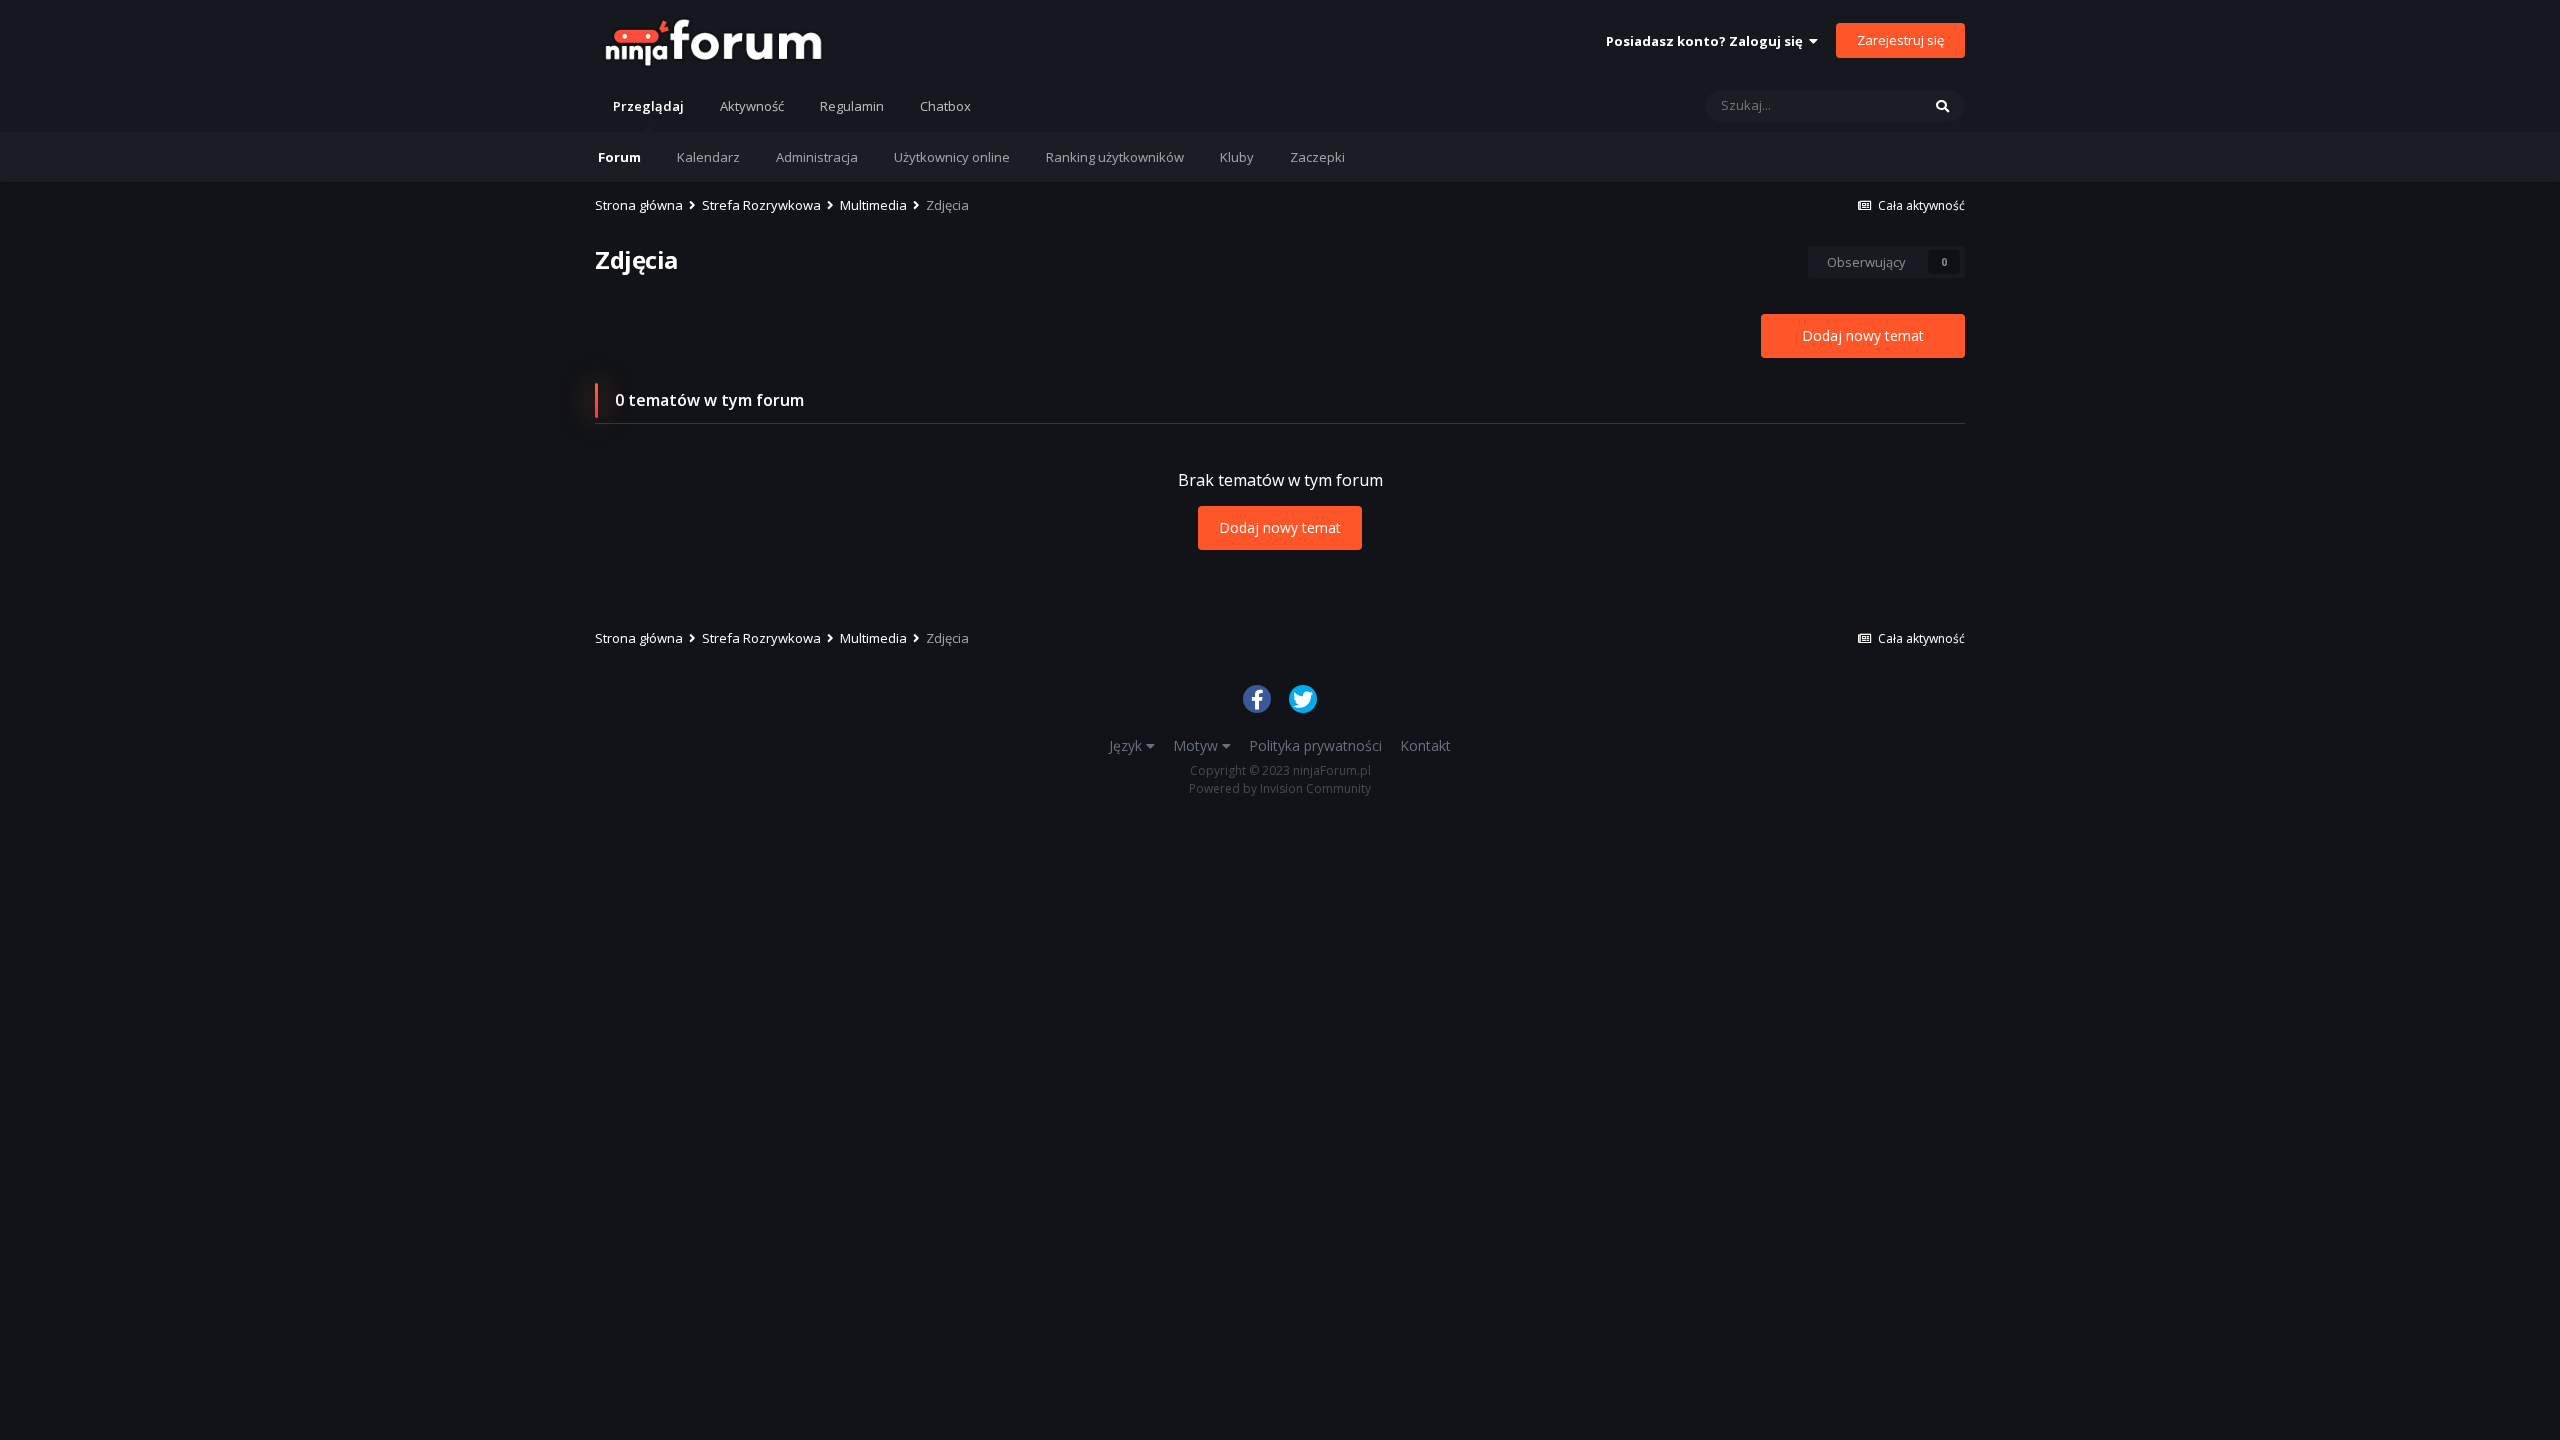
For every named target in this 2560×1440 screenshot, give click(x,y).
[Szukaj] (1942, 106)
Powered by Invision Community (1280, 788)
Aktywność (752, 106)
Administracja (817, 157)
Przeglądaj (648, 106)
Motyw (1197, 745)
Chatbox (945, 106)
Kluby (1237, 157)
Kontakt (1425, 745)
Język (1127, 745)
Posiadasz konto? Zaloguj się (1707, 41)
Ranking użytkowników (1115, 157)
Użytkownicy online (952, 157)
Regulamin (852, 106)
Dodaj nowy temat (1863, 335)
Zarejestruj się (1900, 40)
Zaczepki (1317, 157)
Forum (619, 157)
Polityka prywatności (1315, 745)
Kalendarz (708, 157)
